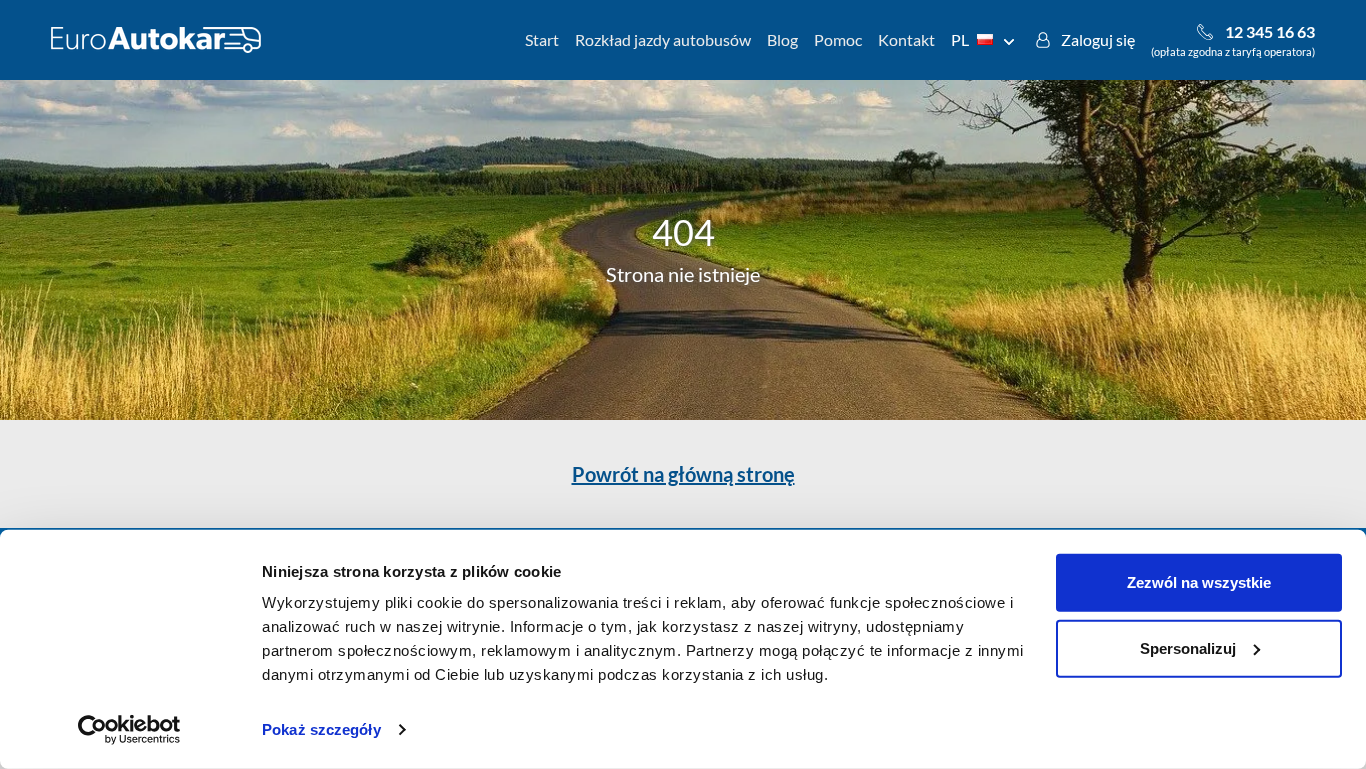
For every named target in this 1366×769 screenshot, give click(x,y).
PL (960, 39)
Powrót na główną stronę (683, 474)
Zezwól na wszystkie (1199, 582)
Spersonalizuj (1188, 647)
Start (542, 39)
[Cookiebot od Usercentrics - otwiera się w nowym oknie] (129, 730)
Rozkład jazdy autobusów (663, 39)
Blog (782, 39)
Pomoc (838, 39)
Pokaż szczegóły (321, 729)
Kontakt (906, 39)
